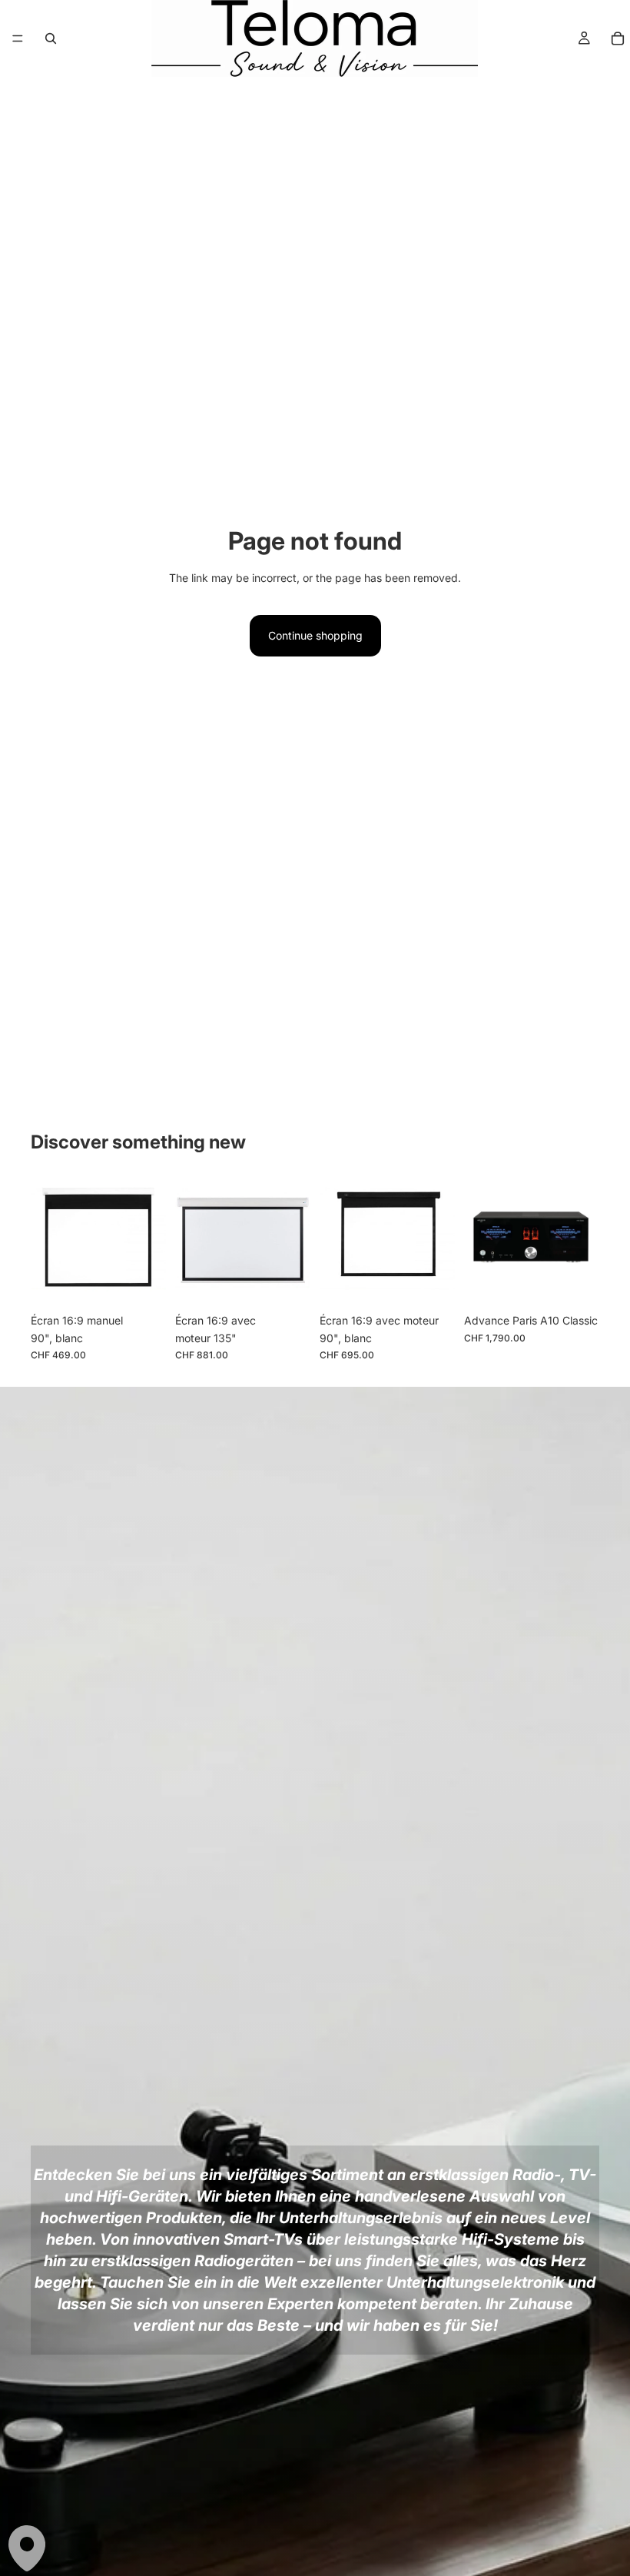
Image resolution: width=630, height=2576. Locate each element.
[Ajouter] (142, 1282)
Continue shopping (315, 635)
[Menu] (18, 38)
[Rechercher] (51, 38)
